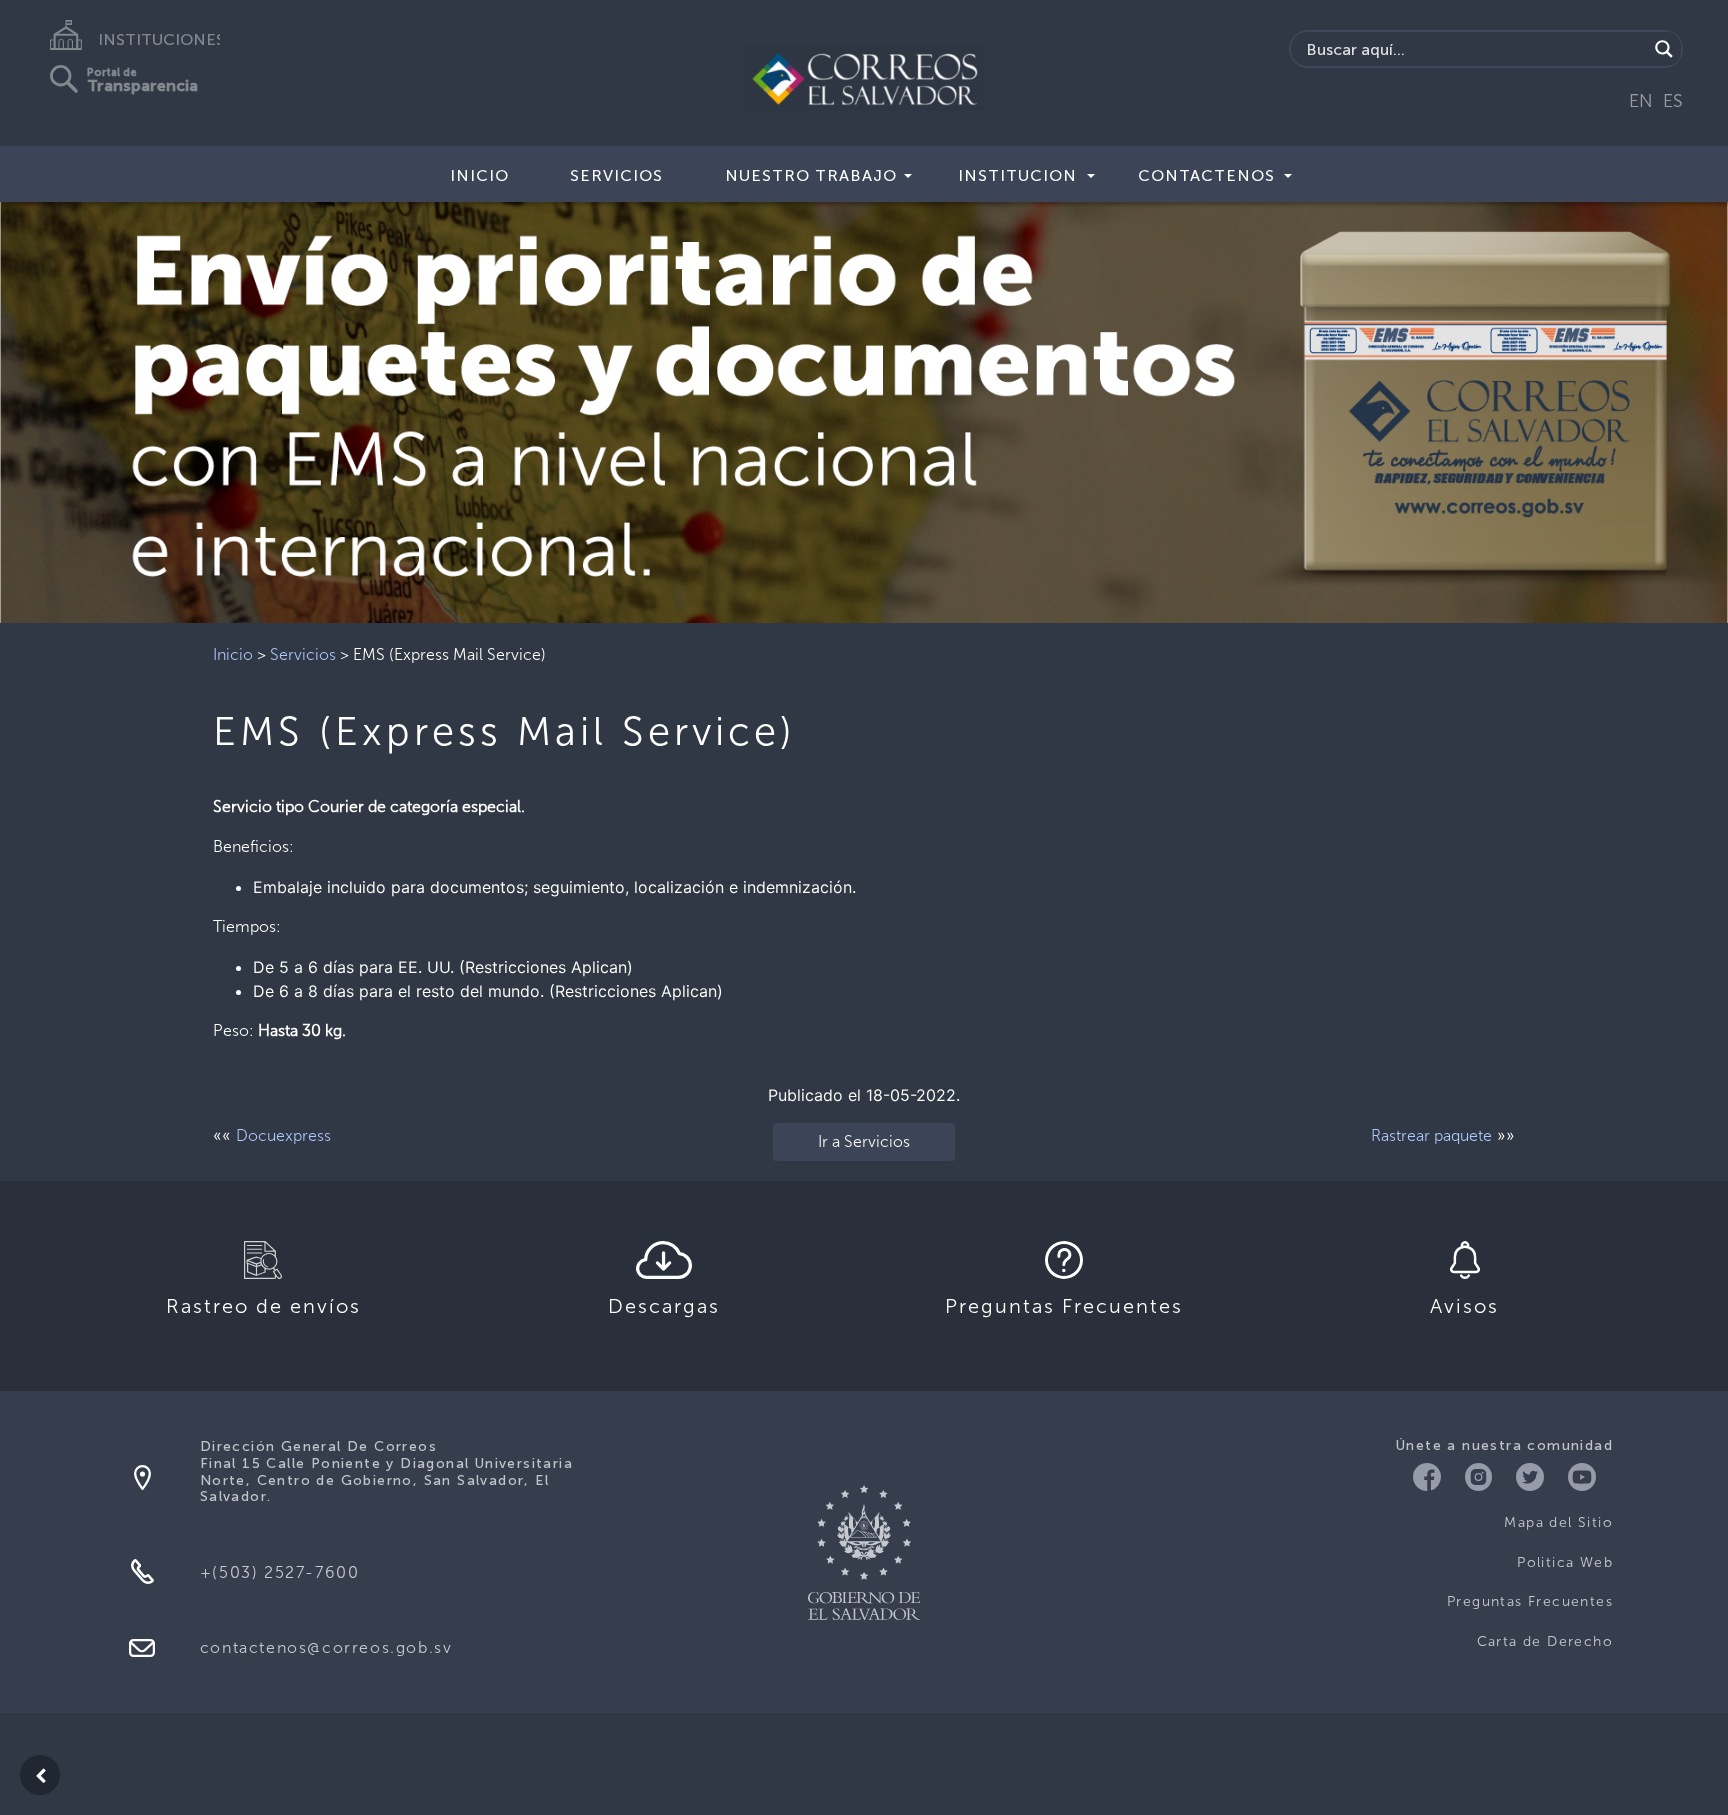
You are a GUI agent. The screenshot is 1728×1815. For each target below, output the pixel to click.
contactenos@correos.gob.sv (326, 1647)
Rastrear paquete (1431, 1135)
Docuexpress (283, 1135)
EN (1641, 101)
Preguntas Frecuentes (1530, 1601)
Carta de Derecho (1545, 1641)
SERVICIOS (616, 175)
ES (1673, 101)
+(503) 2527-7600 (280, 1572)
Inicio (479, 175)
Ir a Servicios (864, 1141)
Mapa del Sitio (1558, 1522)
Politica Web (1565, 1562)
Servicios (303, 654)
